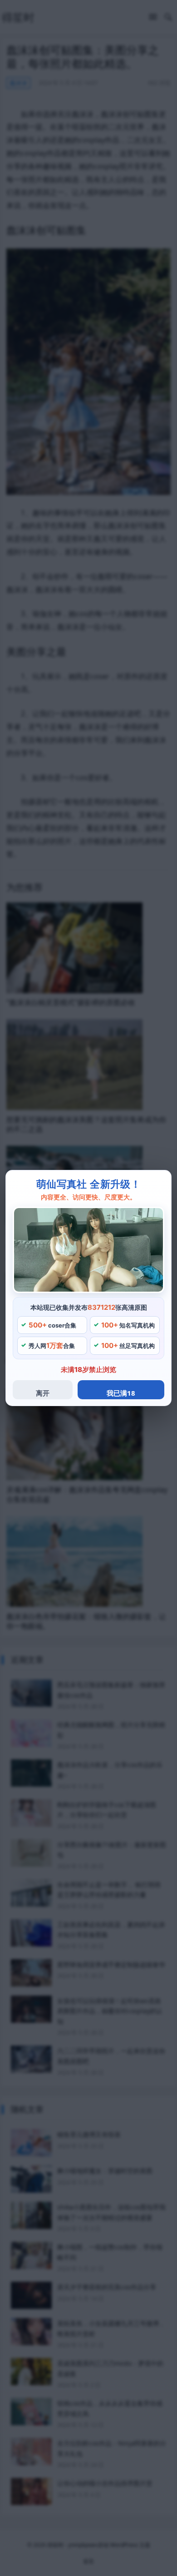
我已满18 (121, 1393)
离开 (43, 1393)
